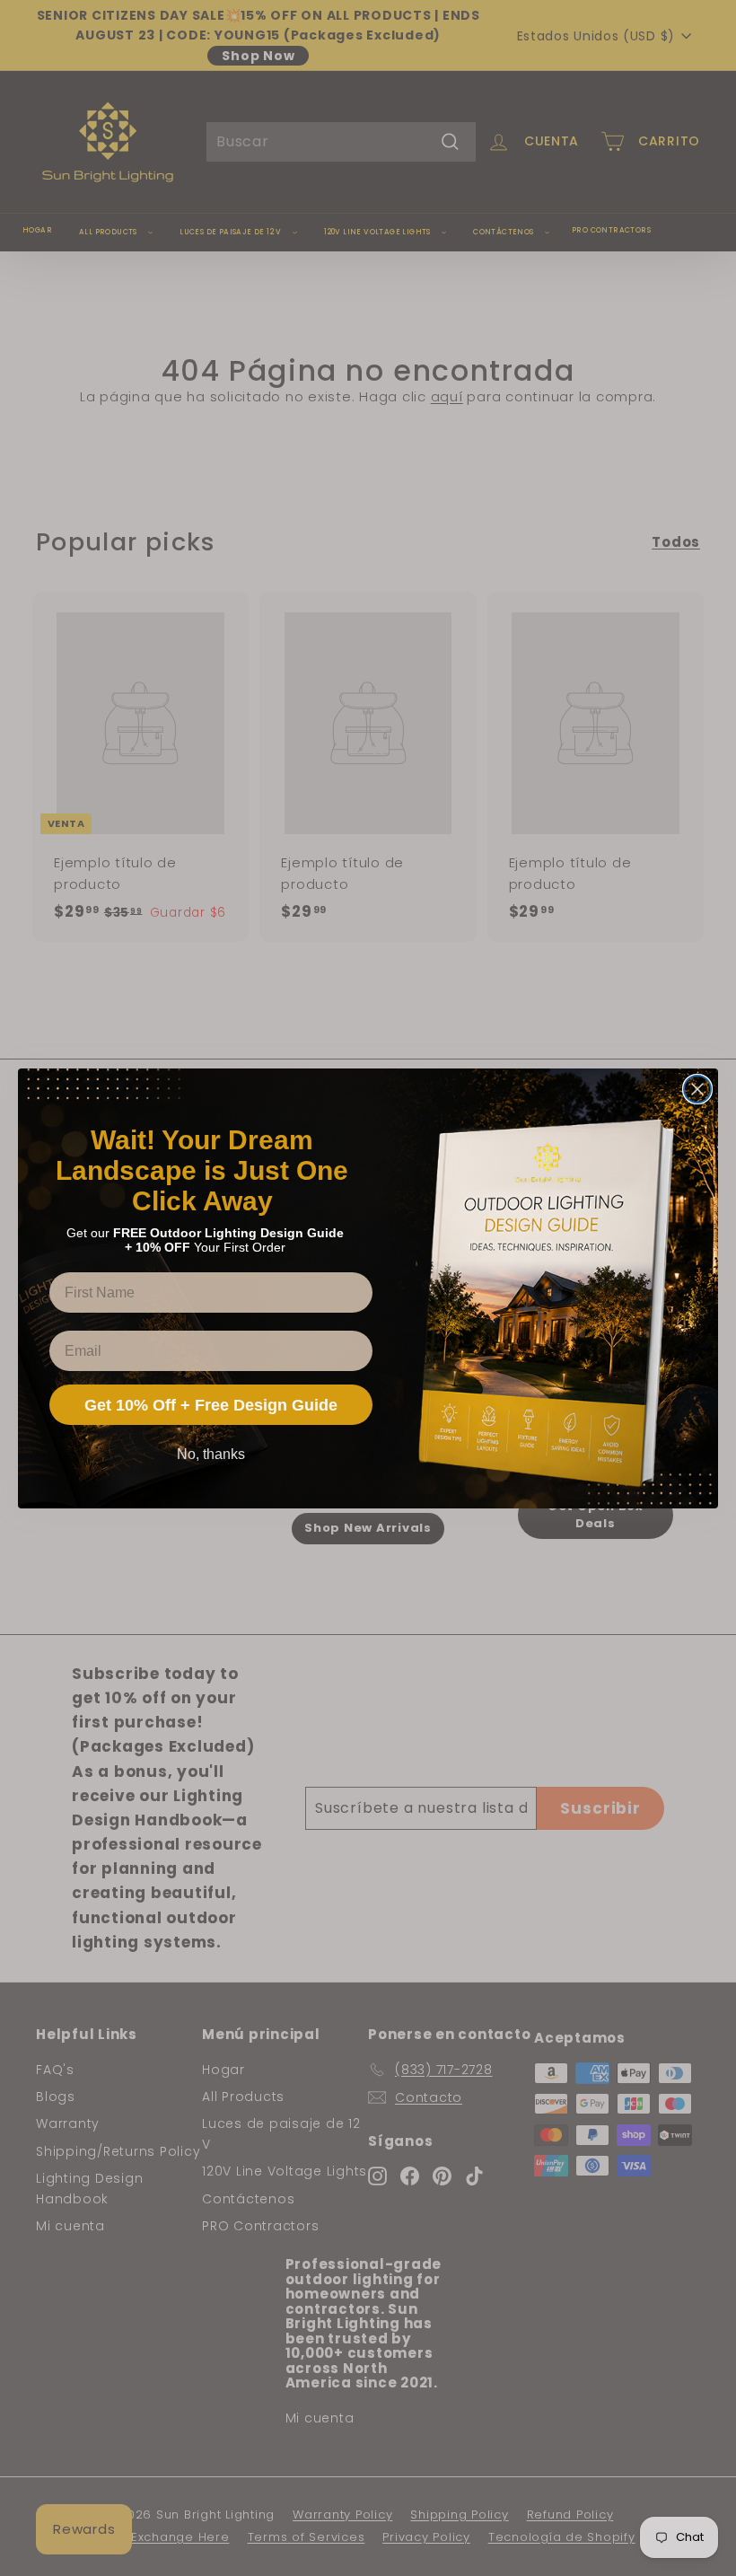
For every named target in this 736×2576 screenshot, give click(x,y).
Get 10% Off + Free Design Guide (211, 1405)
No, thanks (211, 1454)
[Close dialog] (697, 1089)
